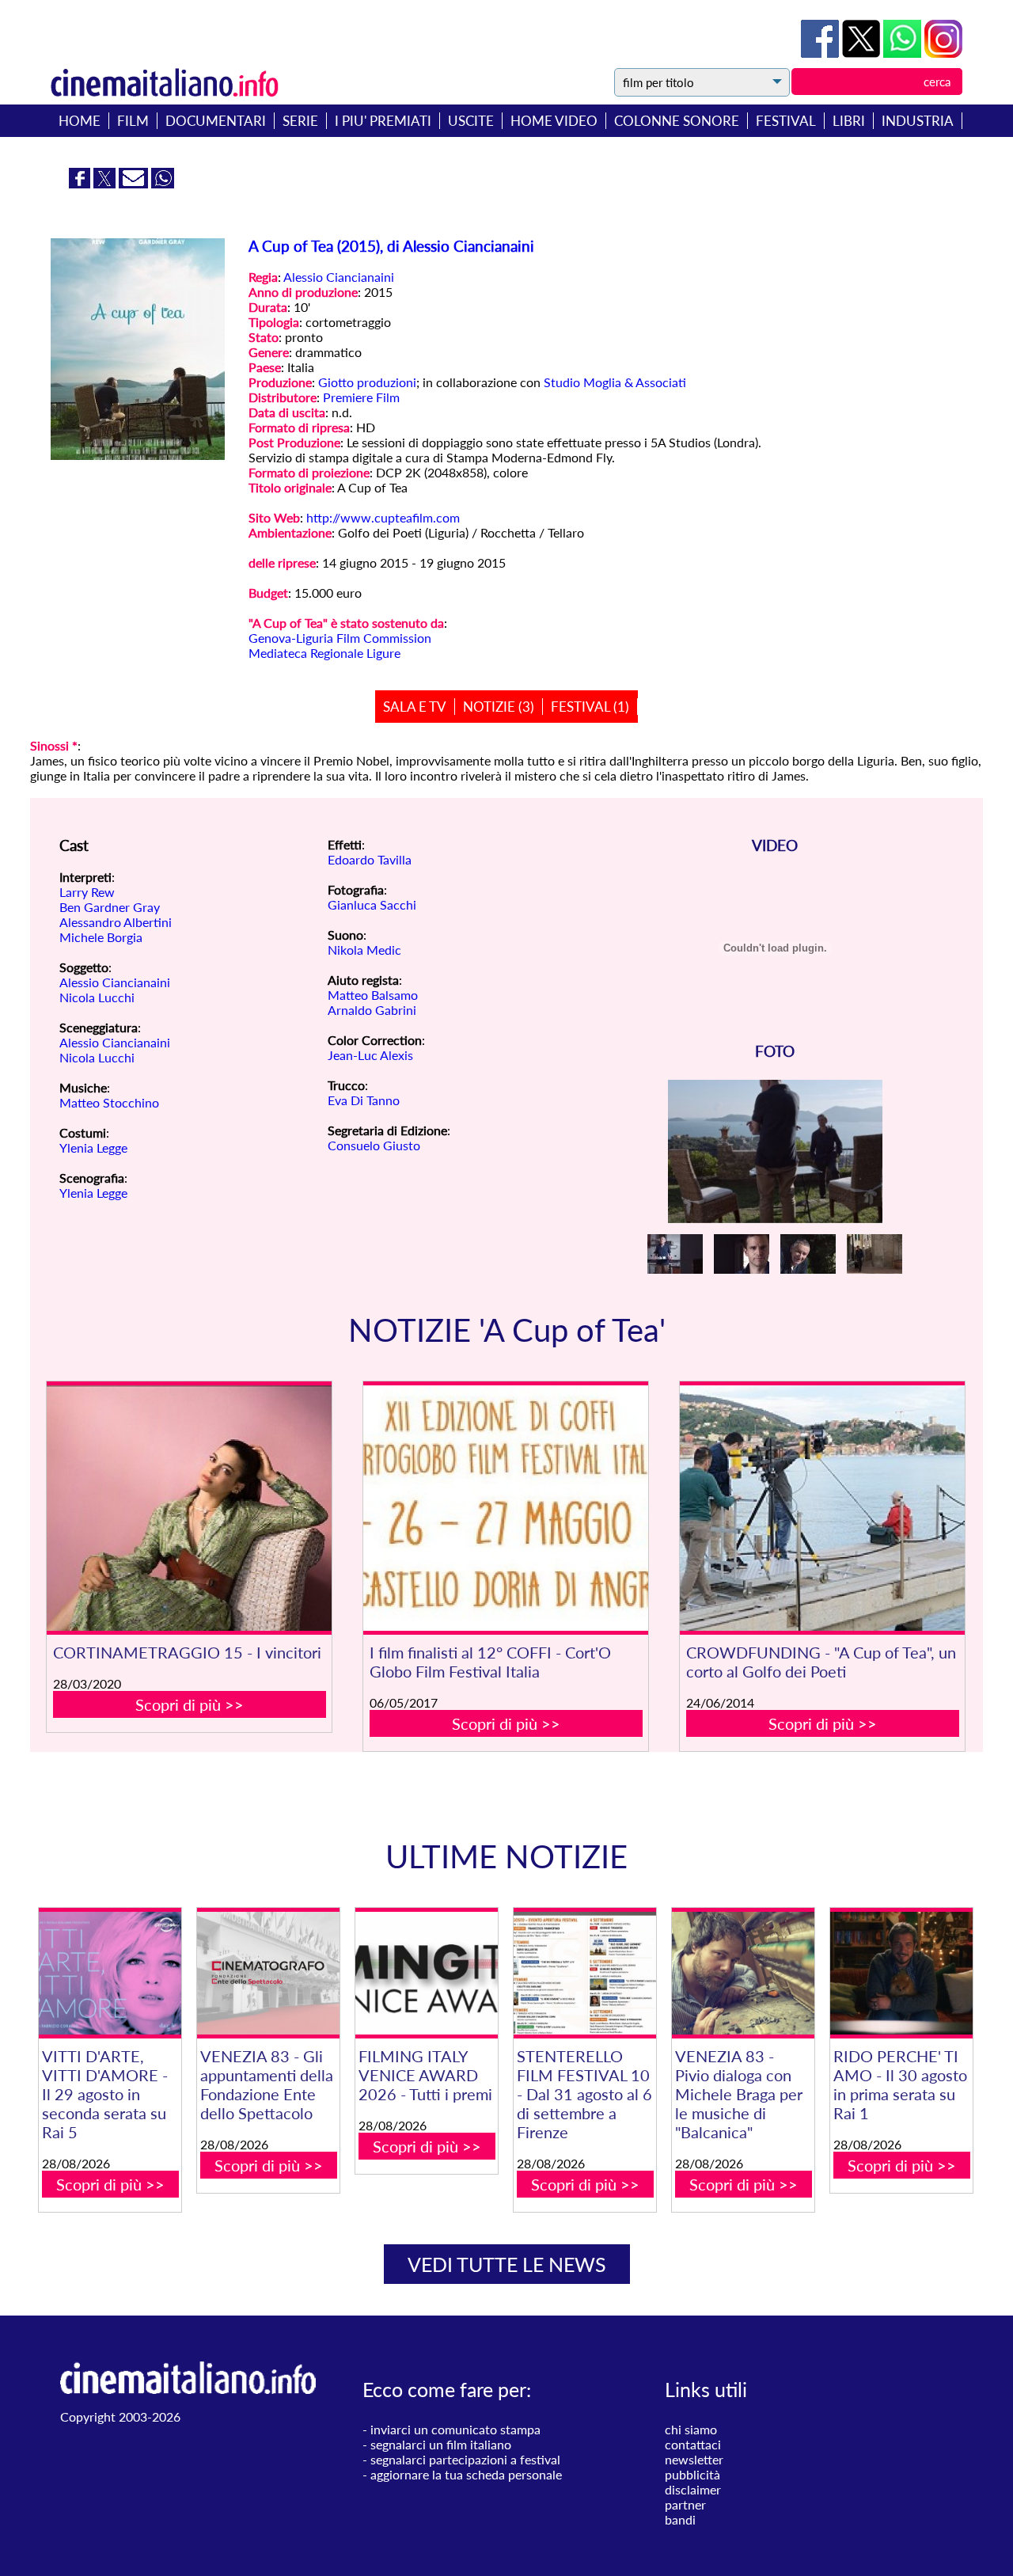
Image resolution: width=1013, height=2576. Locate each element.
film (133, 121)
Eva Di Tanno (364, 1100)
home (80, 121)
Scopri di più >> (190, 1704)
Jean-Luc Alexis (370, 1055)
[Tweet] (863, 53)
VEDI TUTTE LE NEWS (507, 2264)
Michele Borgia (101, 937)
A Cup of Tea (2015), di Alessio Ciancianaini (391, 246)
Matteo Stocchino (109, 1102)
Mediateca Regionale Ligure (324, 653)
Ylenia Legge (93, 1147)
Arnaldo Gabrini (372, 1010)
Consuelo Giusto (374, 1145)
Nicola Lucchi (97, 997)
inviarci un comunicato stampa (455, 2429)
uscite (471, 121)
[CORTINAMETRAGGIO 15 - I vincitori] (189, 1508)
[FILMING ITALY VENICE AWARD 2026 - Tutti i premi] (427, 1973)
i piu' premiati (383, 121)
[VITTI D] (110, 1973)
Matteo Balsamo (373, 995)
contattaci (693, 2444)
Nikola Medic (364, 950)
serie (300, 121)
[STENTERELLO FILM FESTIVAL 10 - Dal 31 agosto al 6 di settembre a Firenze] (585, 1973)
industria (918, 121)
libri (849, 121)
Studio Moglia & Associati (615, 382)
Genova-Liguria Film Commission (340, 638)
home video (554, 121)
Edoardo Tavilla (370, 859)
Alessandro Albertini (116, 922)
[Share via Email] (135, 183)
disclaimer (693, 2489)
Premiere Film (361, 397)
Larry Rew (87, 892)
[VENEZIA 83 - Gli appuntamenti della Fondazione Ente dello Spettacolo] (268, 1973)
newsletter (694, 2459)
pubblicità (692, 2474)
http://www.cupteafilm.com (383, 517)
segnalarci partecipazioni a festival (465, 2459)
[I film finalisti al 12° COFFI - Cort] (506, 1508)
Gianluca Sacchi (372, 904)
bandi (680, 2519)
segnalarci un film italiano (441, 2444)
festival (786, 121)
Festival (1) (590, 707)
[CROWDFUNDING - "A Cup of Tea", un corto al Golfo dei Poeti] (822, 1508)
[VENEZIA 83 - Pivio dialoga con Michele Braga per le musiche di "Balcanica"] (743, 1973)
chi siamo (691, 2429)
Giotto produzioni (367, 382)
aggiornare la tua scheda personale (466, 2474)
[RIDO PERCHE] (901, 1973)
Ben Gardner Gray (110, 907)
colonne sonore (677, 121)
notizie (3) (499, 707)
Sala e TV (415, 707)
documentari (216, 121)
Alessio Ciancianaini (339, 277)
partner (685, 2504)
